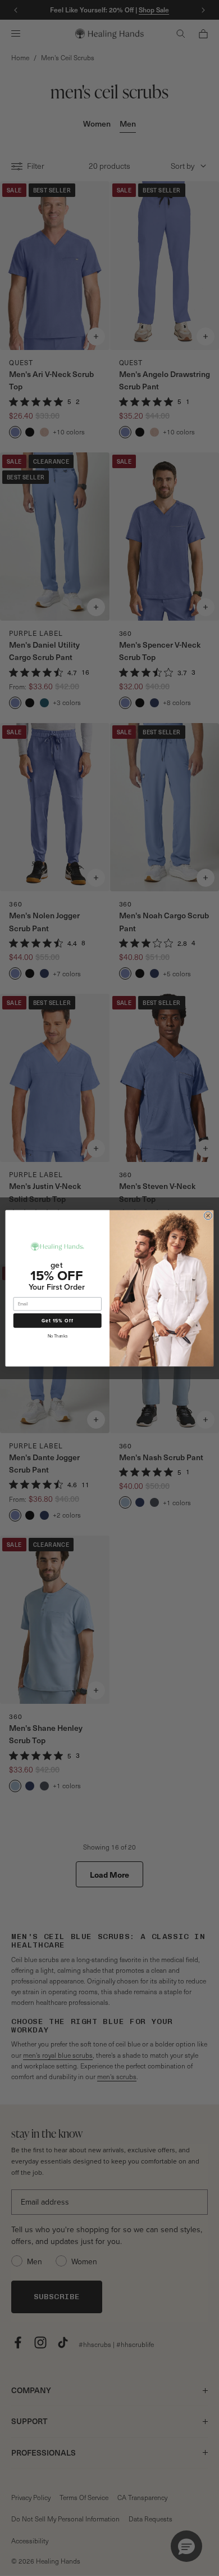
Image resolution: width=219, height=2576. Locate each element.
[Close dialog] (208, 1215)
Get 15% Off (58, 1320)
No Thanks (58, 1336)
